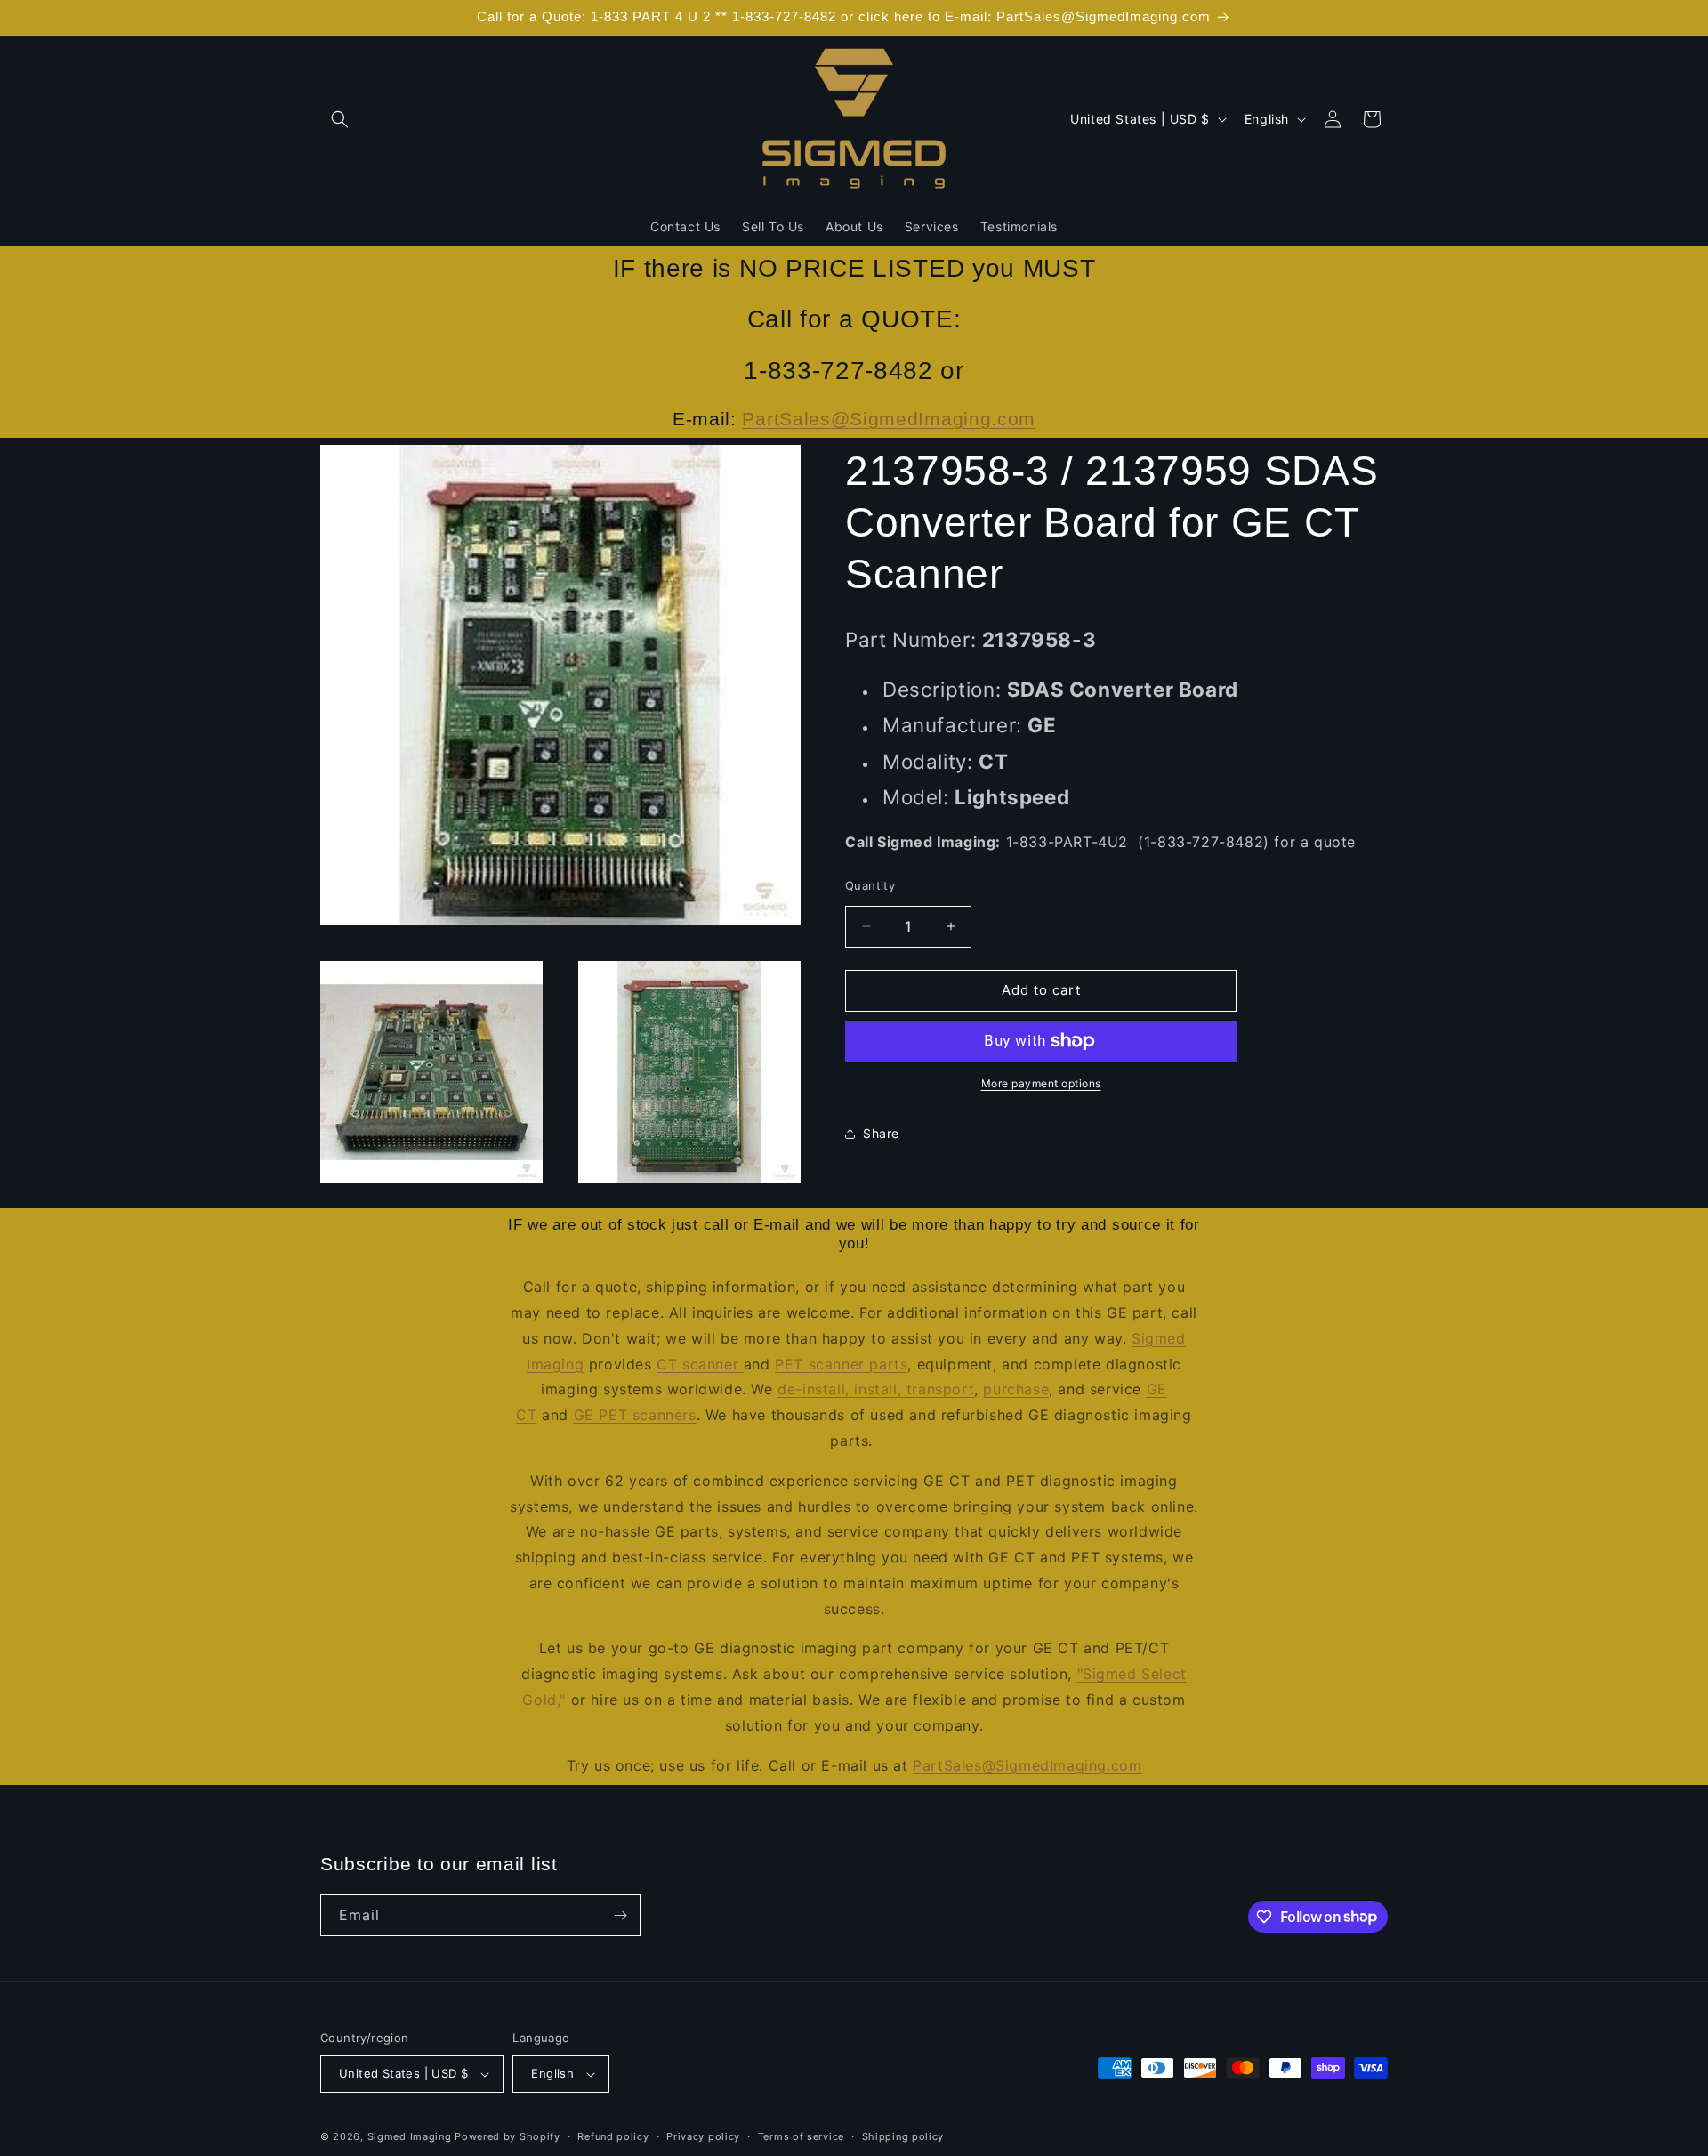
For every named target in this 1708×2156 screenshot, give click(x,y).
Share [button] (881, 1133)
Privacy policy (703, 2136)
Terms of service (801, 2136)
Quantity (870, 885)
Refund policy (613, 2136)
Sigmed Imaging (410, 2136)
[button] (340, 119)
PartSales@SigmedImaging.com (889, 419)
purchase (1016, 1389)
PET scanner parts (841, 1364)
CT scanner (700, 1364)
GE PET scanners (635, 1415)
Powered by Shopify (508, 2136)
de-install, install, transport (876, 1389)
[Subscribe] (620, 1915)
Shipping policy (903, 2136)
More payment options (1041, 1083)
